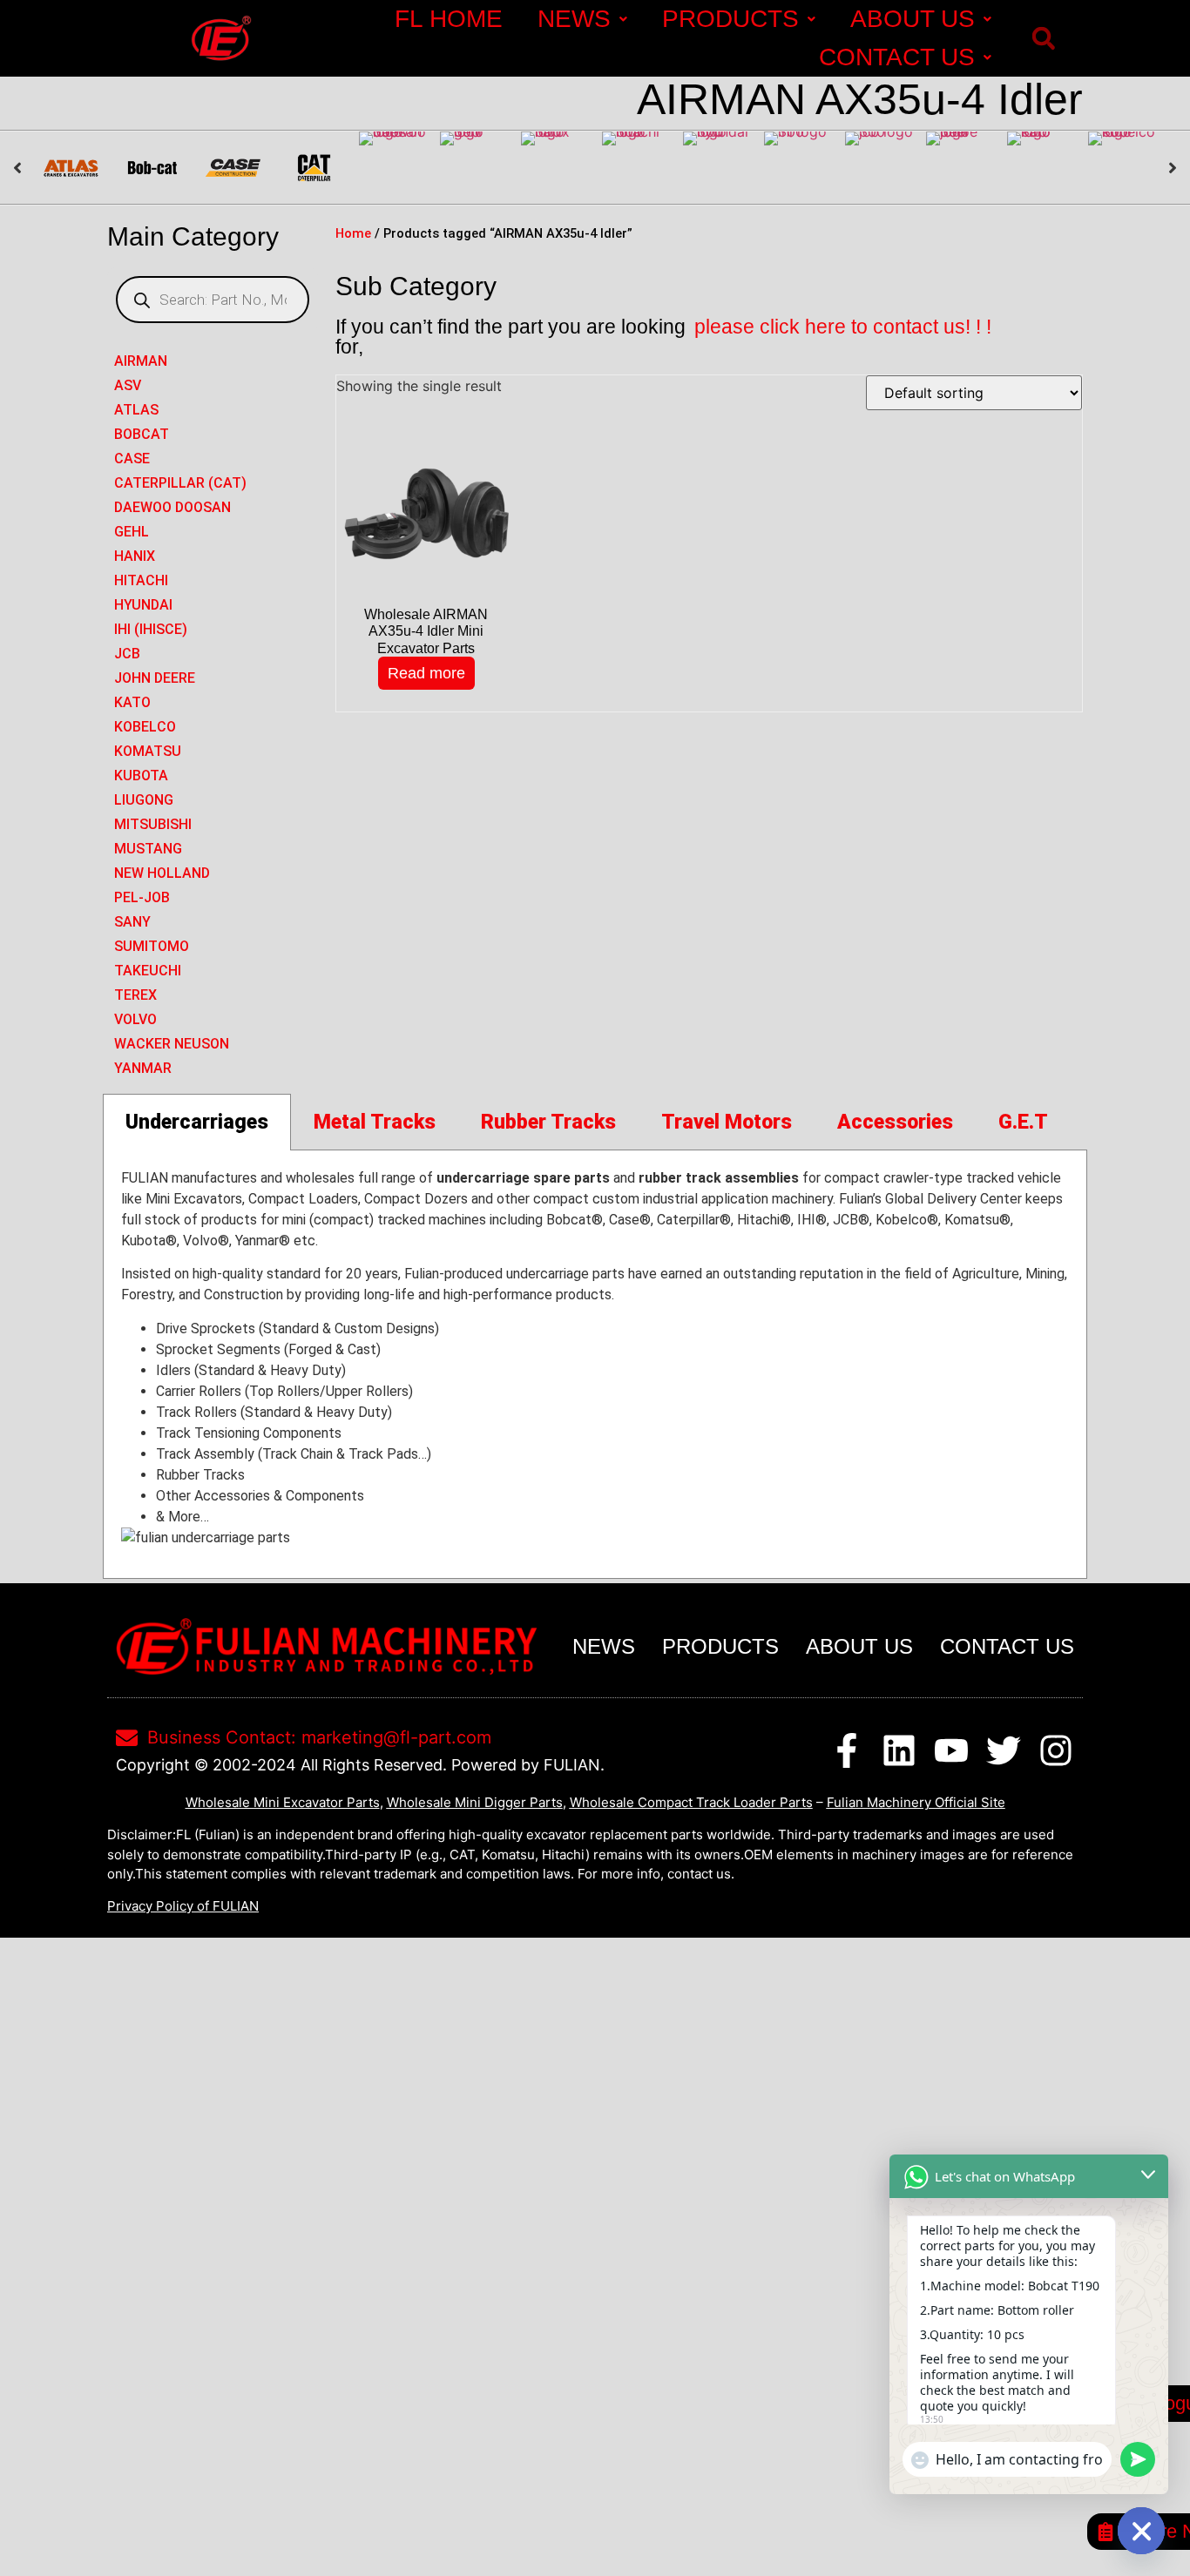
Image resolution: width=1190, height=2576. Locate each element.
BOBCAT (142, 434)
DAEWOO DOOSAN (172, 507)
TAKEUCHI (148, 971)
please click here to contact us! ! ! (843, 327)
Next (1173, 168)
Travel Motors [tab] (727, 1122)
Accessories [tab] (895, 1122)
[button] (1043, 39)
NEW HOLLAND (162, 873)
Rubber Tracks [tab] (548, 1122)
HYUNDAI (143, 605)
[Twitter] (1004, 1750)
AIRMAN (141, 361)
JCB (127, 654)
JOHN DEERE (155, 678)
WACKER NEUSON (172, 1044)
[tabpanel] (595, 1365)
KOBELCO (145, 727)
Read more (426, 673)
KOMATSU (148, 751)
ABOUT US (913, 19)
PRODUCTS (730, 19)
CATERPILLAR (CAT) (180, 483)
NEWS (574, 19)
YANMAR (143, 1068)
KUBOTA (141, 775)
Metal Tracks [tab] (375, 1122)
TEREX (135, 995)
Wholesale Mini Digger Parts (475, 1802)
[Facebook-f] (847, 1750)
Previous (17, 168)
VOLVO (135, 1019)
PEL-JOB (142, 897)
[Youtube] (951, 1750)
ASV (128, 385)
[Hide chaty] (1141, 2531)
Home (353, 233)
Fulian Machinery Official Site (916, 1802)
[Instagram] (1056, 1750)
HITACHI (141, 580)
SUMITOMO (152, 946)
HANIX (135, 556)
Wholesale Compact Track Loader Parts (691, 1802)
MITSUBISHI (153, 824)
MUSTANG (148, 849)
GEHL (132, 532)
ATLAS (136, 410)
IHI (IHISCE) (151, 629)
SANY (132, 922)
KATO (132, 702)
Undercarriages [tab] (197, 1122)
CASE (132, 459)
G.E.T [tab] (1023, 1122)
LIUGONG (144, 800)
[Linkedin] (899, 1750)
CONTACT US (897, 57)
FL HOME (449, 19)
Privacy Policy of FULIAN (183, 1906)
